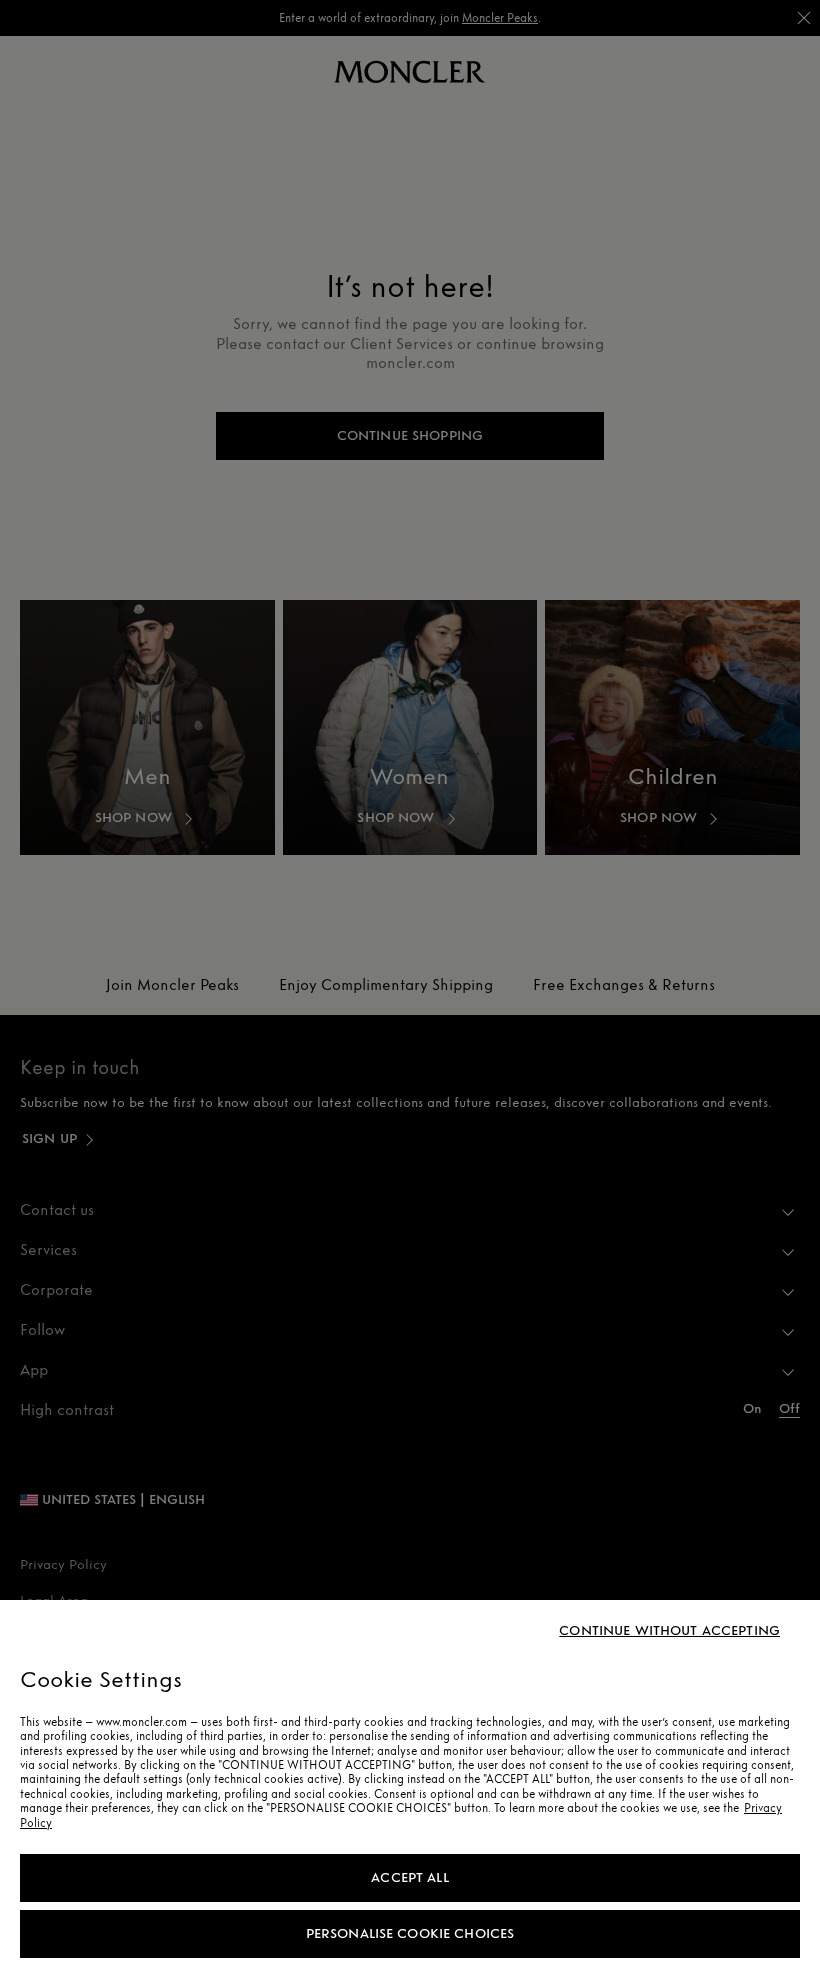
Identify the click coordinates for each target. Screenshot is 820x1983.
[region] (410, 1791)
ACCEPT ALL (409, 1877)
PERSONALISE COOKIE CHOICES (410, 1933)
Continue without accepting (669, 1631)
